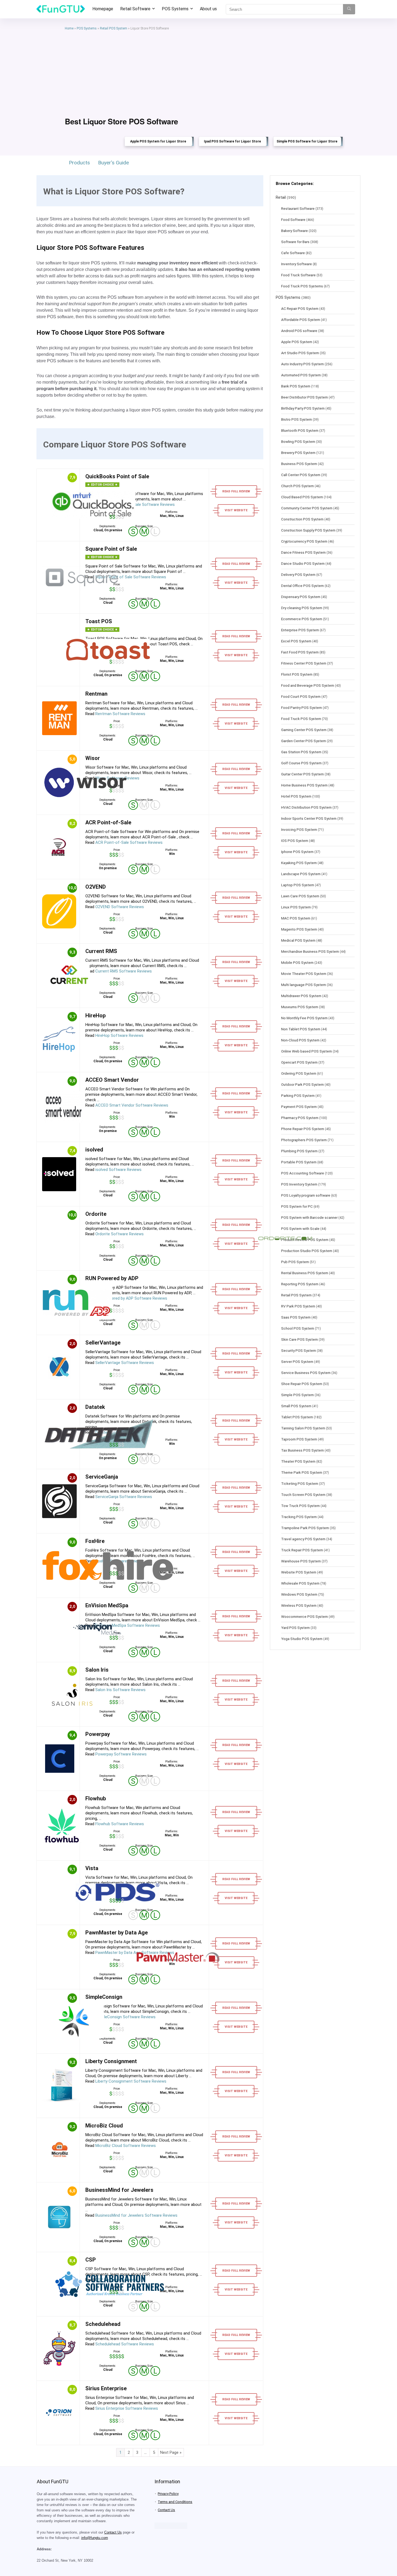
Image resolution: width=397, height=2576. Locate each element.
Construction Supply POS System (308, 530)
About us (208, 9)
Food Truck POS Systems (302, 286)
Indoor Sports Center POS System (309, 818)
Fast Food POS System (300, 652)
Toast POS (99, 621)
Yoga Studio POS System (302, 1639)
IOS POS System (295, 841)
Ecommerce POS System (302, 619)
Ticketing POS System (300, 1483)
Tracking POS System (299, 1517)
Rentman (96, 694)
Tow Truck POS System (300, 1506)
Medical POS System (298, 940)
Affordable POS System (301, 320)
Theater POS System (298, 1461)
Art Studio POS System (300, 353)
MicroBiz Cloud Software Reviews (126, 2146)
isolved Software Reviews (118, 1170)
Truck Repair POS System (302, 1550)
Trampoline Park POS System (305, 1528)
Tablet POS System (297, 1417)
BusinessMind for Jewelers (119, 2190)
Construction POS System (302, 519)
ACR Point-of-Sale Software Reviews (129, 842)
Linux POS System (296, 907)
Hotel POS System (296, 796)
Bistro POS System (297, 419)
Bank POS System (296, 386)
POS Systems (175, 9)
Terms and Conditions (175, 2502)
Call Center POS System (301, 475)
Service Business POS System (306, 1373)
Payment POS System (299, 1107)
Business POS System (299, 464)
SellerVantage (103, 1343)
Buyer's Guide (113, 163)
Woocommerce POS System (305, 1616)
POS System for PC (297, 1206)
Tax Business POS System (302, 1450)
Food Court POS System (301, 696)
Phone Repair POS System (303, 1129)
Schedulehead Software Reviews (125, 2344)
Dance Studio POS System (303, 563)
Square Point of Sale (111, 549)
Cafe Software (293, 253)
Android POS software (299, 331)
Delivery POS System (298, 575)
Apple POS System (297, 342)
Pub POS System (295, 1262)
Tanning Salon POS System (303, 1428)
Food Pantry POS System (302, 708)
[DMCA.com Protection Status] (171, 2525)
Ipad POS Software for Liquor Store (232, 141)
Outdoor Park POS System (302, 1084)
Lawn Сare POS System (300, 896)
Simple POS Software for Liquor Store (307, 141)
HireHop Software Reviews (119, 1035)
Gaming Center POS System (304, 730)
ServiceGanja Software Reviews (124, 1497)
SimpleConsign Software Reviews (125, 2017)
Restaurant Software (298, 208)
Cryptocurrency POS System (304, 541)
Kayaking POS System (299, 863)
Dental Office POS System (302, 586)
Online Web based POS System (307, 1051)
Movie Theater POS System (304, 974)
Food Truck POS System (301, 719)
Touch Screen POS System (303, 1495)
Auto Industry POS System (302, 364)
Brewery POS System (298, 453)
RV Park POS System (298, 1306)
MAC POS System (296, 918)
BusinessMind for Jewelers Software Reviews (136, 2215)
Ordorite (96, 1214)
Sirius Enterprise (106, 2388)
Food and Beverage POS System (308, 685)
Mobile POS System (297, 962)
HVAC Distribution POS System (306, 807)
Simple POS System (297, 1395)
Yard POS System (295, 1628)
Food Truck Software (298, 275)
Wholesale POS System (300, 1583)
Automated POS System (301, 375)
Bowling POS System (298, 441)
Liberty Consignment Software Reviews (131, 2081)
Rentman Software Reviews (120, 714)
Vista (92, 1868)
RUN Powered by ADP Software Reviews (131, 1298)
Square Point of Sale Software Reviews (131, 577)
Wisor (93, 758)
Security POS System (299, 1350)
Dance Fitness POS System (303, 552)
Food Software (293, 220)
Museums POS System (300, 1007)
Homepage (103, 9)
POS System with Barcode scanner (309, 1217)
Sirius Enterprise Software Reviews (127, 2408)
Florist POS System (297, 674)
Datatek (95, 1407)
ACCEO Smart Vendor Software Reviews (132, 1105)
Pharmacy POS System (300, 1118)
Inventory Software (297, 264)
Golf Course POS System (301, 763)
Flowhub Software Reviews (120, 1824)
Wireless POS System (299, 1605)
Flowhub (96, 1798)
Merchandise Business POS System (310, 951)
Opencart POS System (299, 1062)
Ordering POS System (299, 1073)
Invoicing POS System (299, 829)
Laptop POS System (298, 885)
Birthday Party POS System (303, 408)
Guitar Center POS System (302, 774)
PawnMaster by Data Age (117, 1933)
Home (69, 28)
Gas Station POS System (301, 752)
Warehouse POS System (301, 1561)
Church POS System (297, 486)
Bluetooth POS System (300, 430)
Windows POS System (299, 1594)
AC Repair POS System (300, 308)
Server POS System (297, 1362)
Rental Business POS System (305, 1273)
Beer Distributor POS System (305, 397)
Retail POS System (114, 28)
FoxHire (95, 1541)
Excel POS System (296, 641)
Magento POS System (299, 929)
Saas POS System (296, 1317)
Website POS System (299, 1572)
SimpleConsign (104, 1997)
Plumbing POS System (299, 1151)
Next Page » (171, 2452)
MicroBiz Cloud (104, 2126)
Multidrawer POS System (301, 996)
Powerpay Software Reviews (121, 1754)
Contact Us (113, 2532)
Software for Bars (295, 242)
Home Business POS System (304, 785)
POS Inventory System (299, 1184)
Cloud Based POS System (302, 497)
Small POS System (296, 1406)
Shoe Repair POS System (302, 1384)
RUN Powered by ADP (112, 1278)
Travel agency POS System (303, 1539)
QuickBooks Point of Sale (117, 476)
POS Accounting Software (303, 1173)
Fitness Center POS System (304, 663)
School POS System (298, 1328)
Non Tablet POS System (301, 1029)
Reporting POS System (300, 1284)
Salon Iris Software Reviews (120, 1690)
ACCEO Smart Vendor (112, 1080)
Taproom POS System (299, 1439)
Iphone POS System (297, 852)
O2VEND (96, 887)
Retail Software (135, 9)
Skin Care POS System (300, 1339)
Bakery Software (295, 231)
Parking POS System (298, 1096)
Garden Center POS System (304, 741)
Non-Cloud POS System (300, 1040)
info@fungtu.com (95, 2538)
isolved (94, 1150)
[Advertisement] (231, 71)
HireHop (95, 1015)
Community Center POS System (307, 508)
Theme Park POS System (302, 1472)
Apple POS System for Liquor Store (158, 141)
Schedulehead (103, 2324)
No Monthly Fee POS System (304, 1018)
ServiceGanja (102, 1477)
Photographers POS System (304, 1140)
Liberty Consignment (111, 2061)
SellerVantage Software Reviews (125, 1363)
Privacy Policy (168, 2494)
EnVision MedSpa (107, 1605)
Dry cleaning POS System (302, 608)
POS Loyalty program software (306, 1195)
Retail (281, 197)
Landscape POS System (301, 874)
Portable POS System (299, 1162)
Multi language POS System (304, 985)
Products (79, 163)
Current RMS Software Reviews (124, 971)
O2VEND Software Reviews (120, 907)
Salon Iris (97, 1670)
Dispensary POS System (301, 597)
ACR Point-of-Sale (108, 822)
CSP (91, 2260)
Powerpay (98, 1734)
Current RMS (101, 951)
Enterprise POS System (300, 630)
